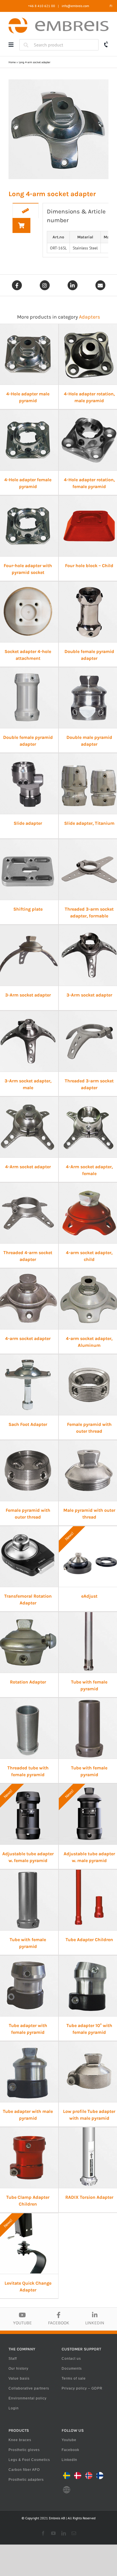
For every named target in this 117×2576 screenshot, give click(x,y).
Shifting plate (28, 909)
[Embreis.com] (58, 20)
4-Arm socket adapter (28, 1167)
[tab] (26, 211)
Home (12, 62)
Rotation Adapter (28, 1682)
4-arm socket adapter (28, 1338)
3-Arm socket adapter (28, 995)
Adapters (89, 317)
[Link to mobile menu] (11, 45)
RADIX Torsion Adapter (89, 2197)
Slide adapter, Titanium (89, 823)
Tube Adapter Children (89, 1940)
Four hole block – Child (89, 566)
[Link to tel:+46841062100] (106, 44)
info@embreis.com (75, 6)
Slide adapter (28, 823)
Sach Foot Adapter (28, 1424)
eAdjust (89, 1596)
